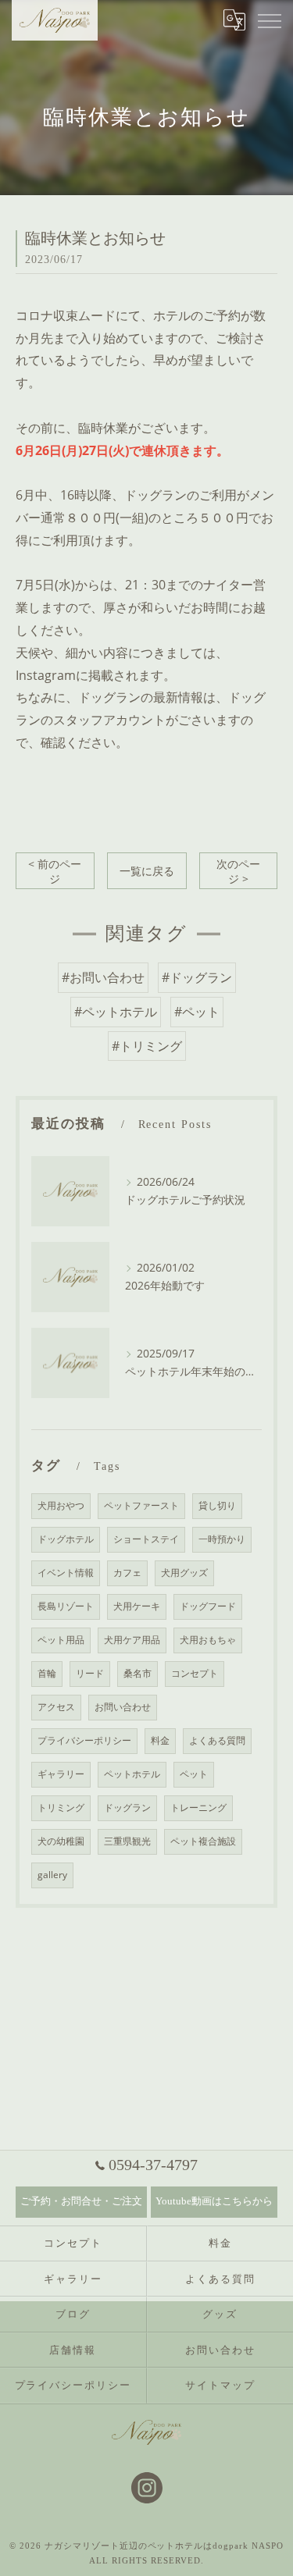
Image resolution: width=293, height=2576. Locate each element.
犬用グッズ (184, 1573)
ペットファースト (141, 1505)
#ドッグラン (197, 977)
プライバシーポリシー (84, 1740)
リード (90, 1673)
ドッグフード (208, 1606)
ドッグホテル (66, 1539)
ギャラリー (61, 1774)
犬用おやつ (61, 1505)
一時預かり (222, 1539)
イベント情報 (66, 1573)
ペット (194, 1774)
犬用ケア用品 (132, 1640)
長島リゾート (66, 1606)
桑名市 (138, 1673)
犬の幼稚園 (61, 1841)
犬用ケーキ (137, 1606)
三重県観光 (127, 1841)
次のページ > (238, 871)
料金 (160, 1740)
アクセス (56, 1707)
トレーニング (198, 1807)
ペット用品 (61, 1640)
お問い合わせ (123, 1707)
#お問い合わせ (103, 977)
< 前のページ (55, 871)
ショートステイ (146, 1539)
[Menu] (269, 20)
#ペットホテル (116, 1012)
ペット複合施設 (203, 1841)
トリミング (61, 1807)
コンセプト (195, 1673)
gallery (52, 1875)
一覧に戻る (147, 871)
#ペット (197, 1012)
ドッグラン (127, 1807)
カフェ (127, 1573)
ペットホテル (132, 1774)
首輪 (47, 1673)
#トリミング (147, 1046)
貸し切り (217, 1505)
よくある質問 (217, 1740)
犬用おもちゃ (208, 1640)
